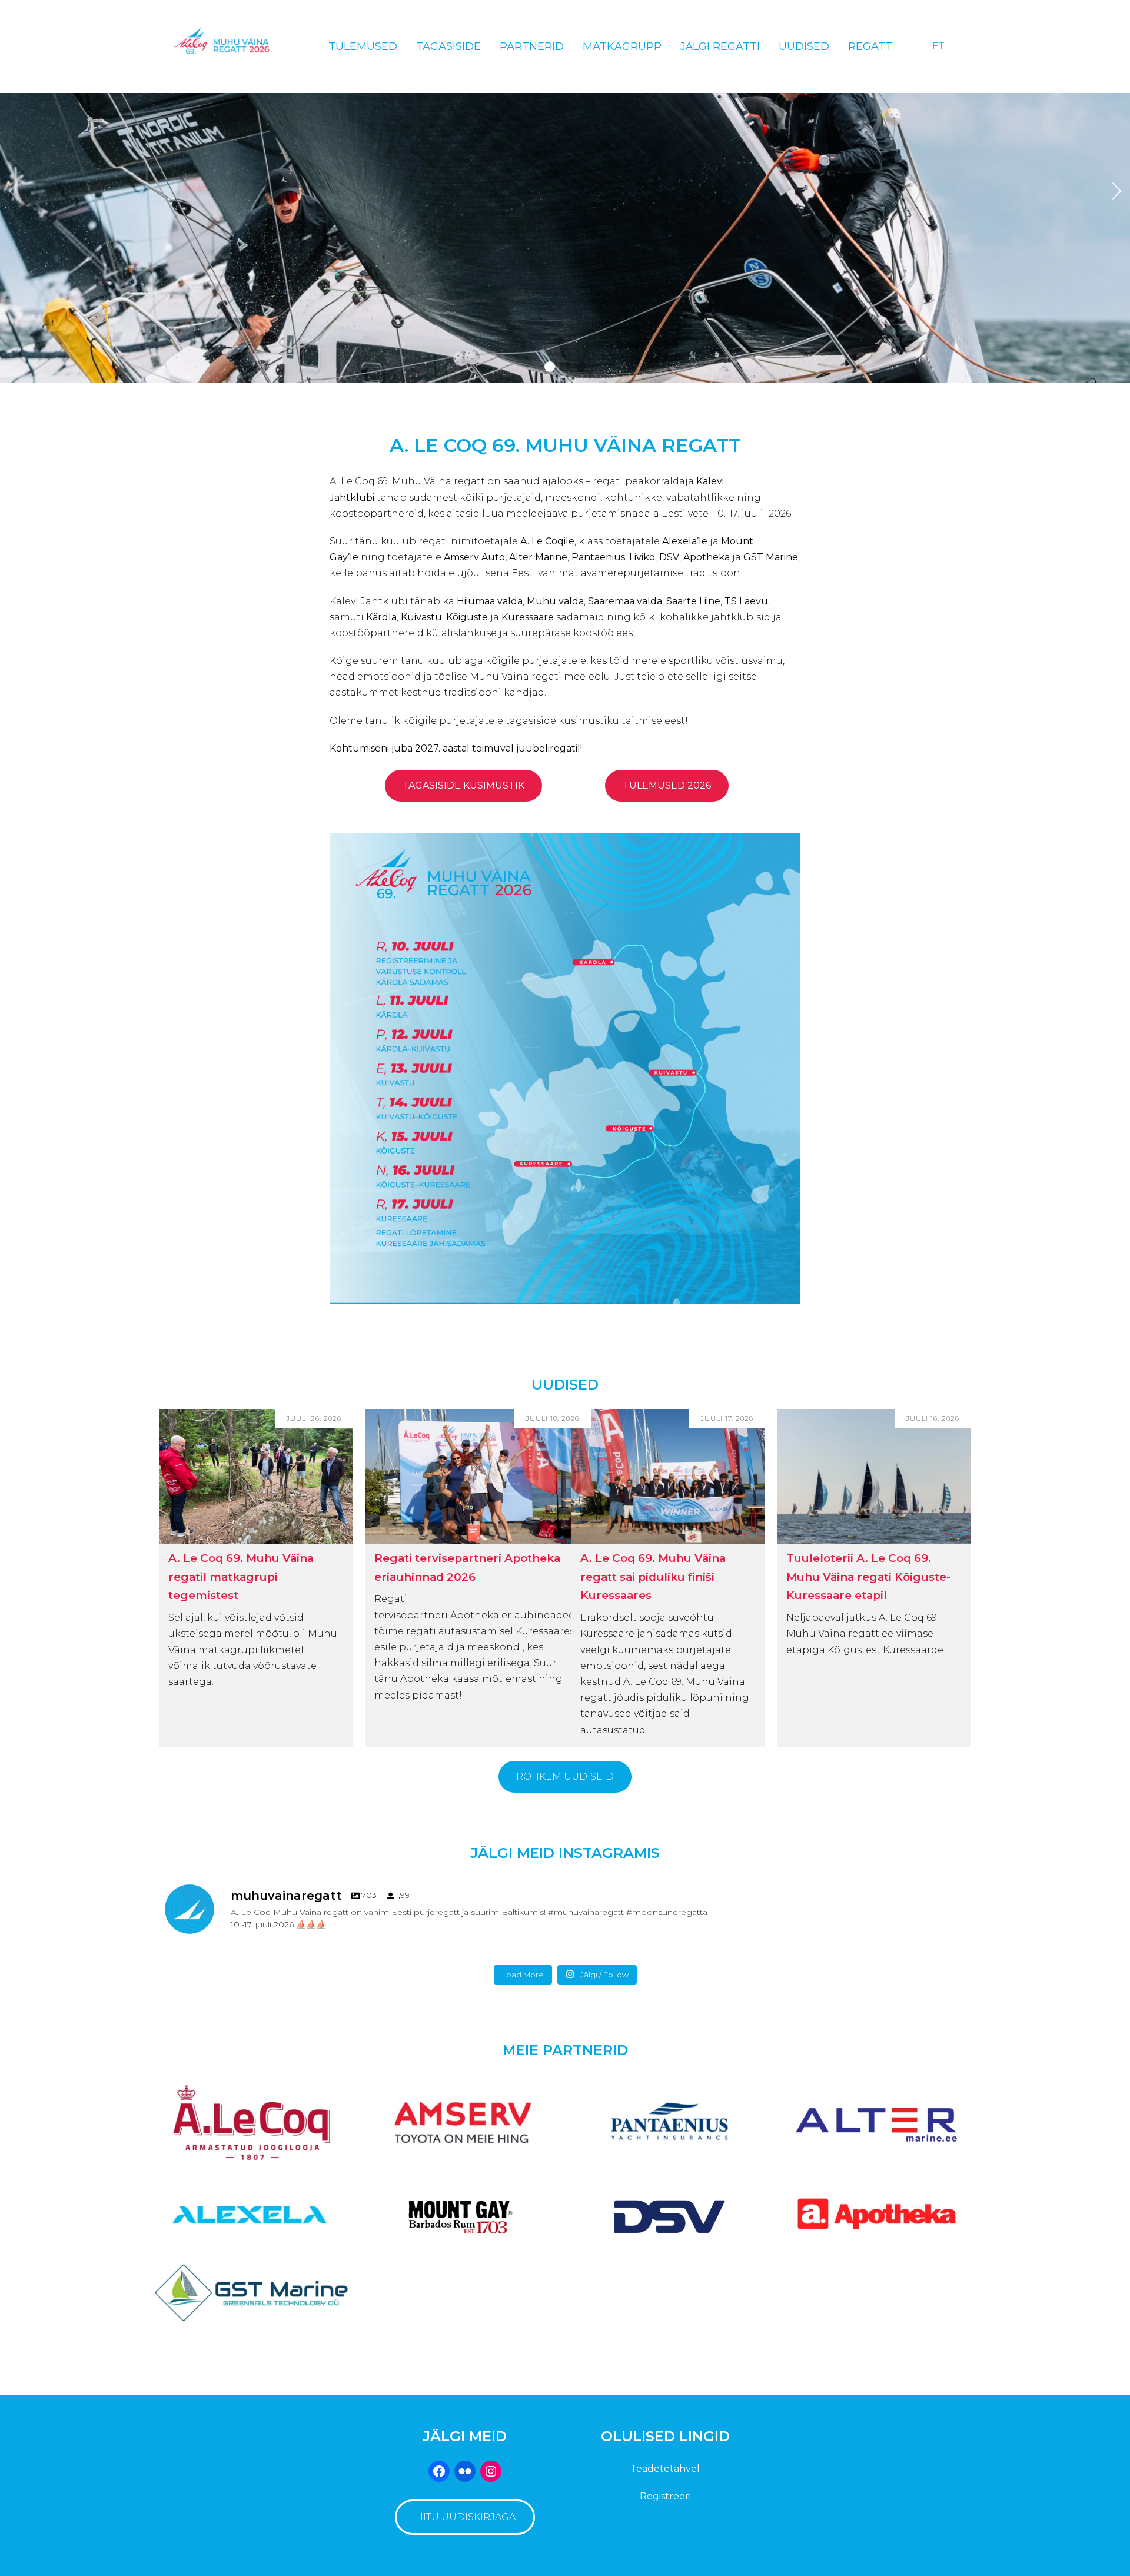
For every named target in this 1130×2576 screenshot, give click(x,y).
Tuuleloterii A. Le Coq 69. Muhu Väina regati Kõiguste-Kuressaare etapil (868, 1577)
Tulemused (363, 46)
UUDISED (565, 1385)
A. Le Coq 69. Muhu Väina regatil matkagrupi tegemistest (241, 1577)
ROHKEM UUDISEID (565, 1776)
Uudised (804, 46)
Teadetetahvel (665, 2469)
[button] (550, 367)
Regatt (870, 46)
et (938, 46)
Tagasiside (448, 46)
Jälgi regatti (720, 46)
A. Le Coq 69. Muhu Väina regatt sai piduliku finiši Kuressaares (653, 1577)
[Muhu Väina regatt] (233, 46)
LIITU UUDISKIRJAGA (465, 2517)
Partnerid (532, 46)
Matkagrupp (622, 46)
